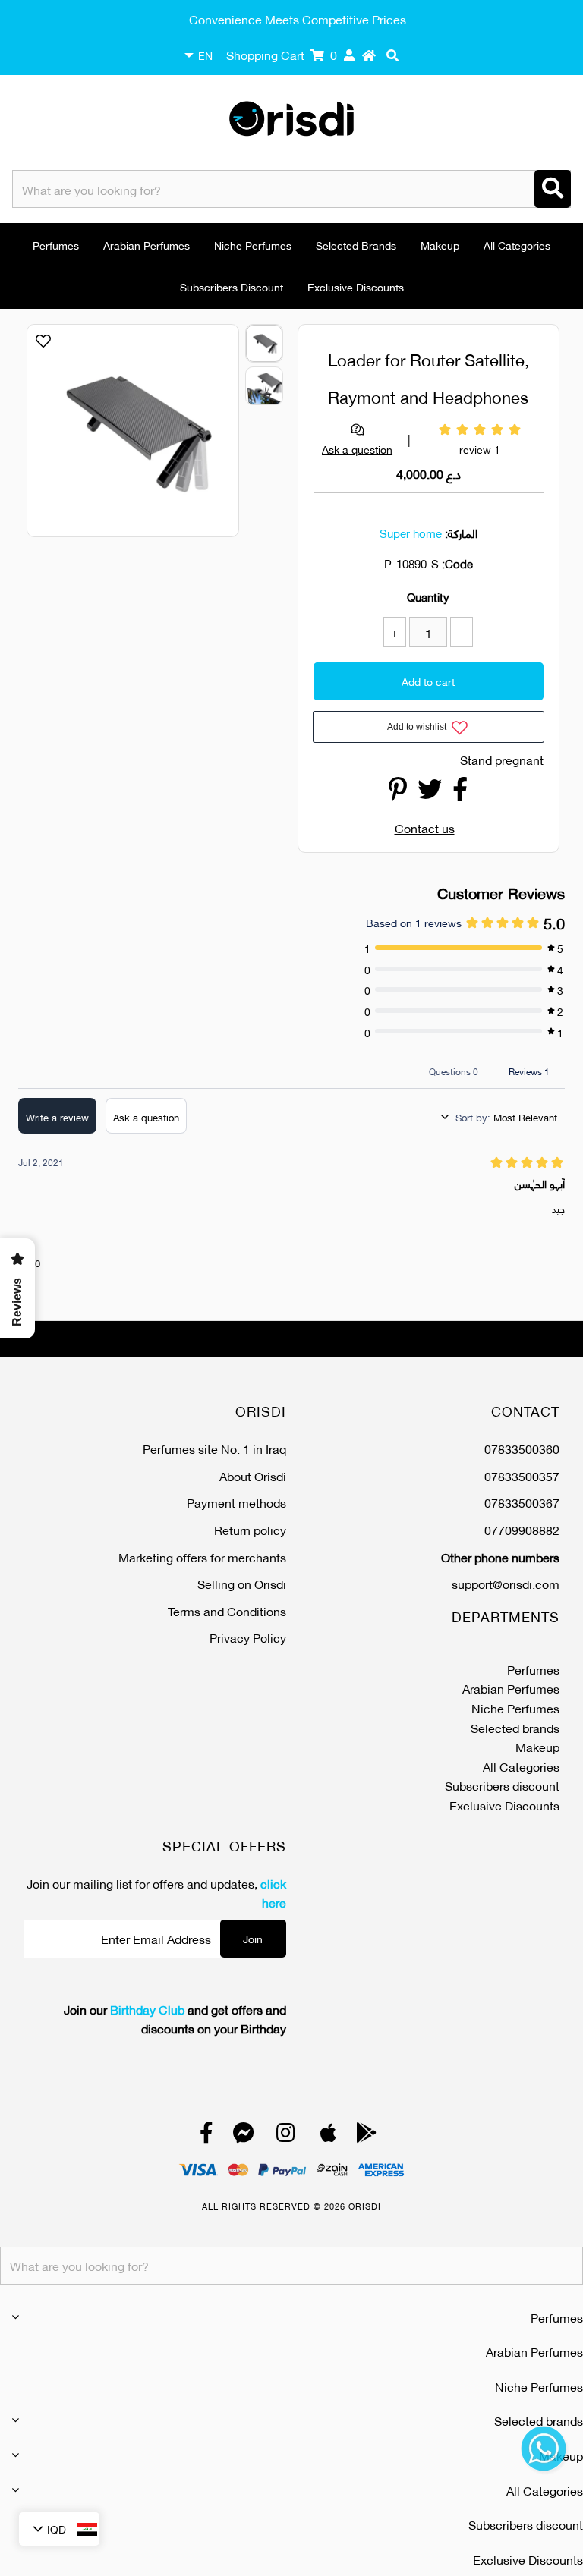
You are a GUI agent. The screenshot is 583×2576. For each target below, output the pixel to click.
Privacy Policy (248, 1637)
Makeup (440, 245)
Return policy (250, 1529)
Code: (457, 563)
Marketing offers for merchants (202, 1557)
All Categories (517, 245)
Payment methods (236, 1502)
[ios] (328, 2136)
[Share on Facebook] (460, 793)
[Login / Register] (349, 55)
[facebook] (206, 2136)
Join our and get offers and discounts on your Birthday (175, 2019)
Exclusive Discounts (356, 286)
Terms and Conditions (227, 1610)
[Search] (553, 189)
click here (273, 1893)
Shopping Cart (282, 54)
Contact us (425, 827)
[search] (392, 55)
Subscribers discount (232, 286)
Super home (411, 533)
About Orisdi (253, 1475)
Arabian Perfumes (147, 245)
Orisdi (365, 2206)
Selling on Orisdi (242, 1583)
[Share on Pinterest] (398, 793)
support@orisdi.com (506, 1583)
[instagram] (286, 2136)
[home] (369, 55)
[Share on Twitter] (430, 793)
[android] (367, 2136)
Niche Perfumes (253, 245)
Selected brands (356, 245)
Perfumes (56, 245)
